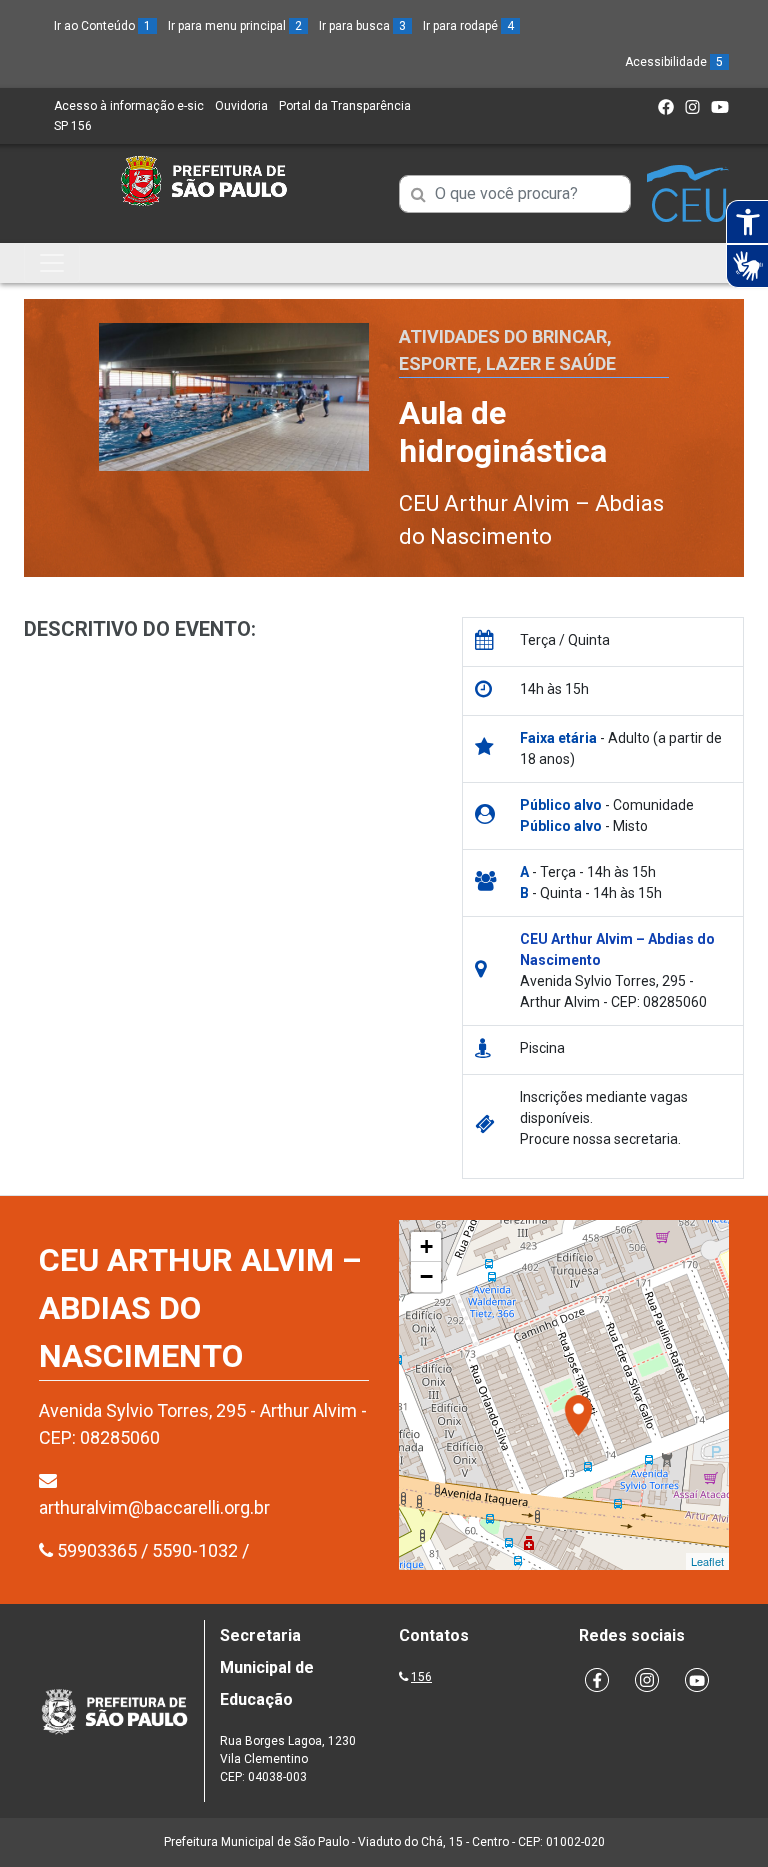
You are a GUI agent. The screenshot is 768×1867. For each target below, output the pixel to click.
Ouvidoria (241, 106)
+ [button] (426, 1246)
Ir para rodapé (468, 26)
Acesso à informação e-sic (129, 106)
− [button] (426, 1276)
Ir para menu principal (235, 26)
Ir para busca (362, 26)
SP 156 (73, 126)
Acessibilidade (674, 62)
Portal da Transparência (345, 106)
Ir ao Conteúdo (102, 26)
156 (421, 1677)
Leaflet (707, 1561)
